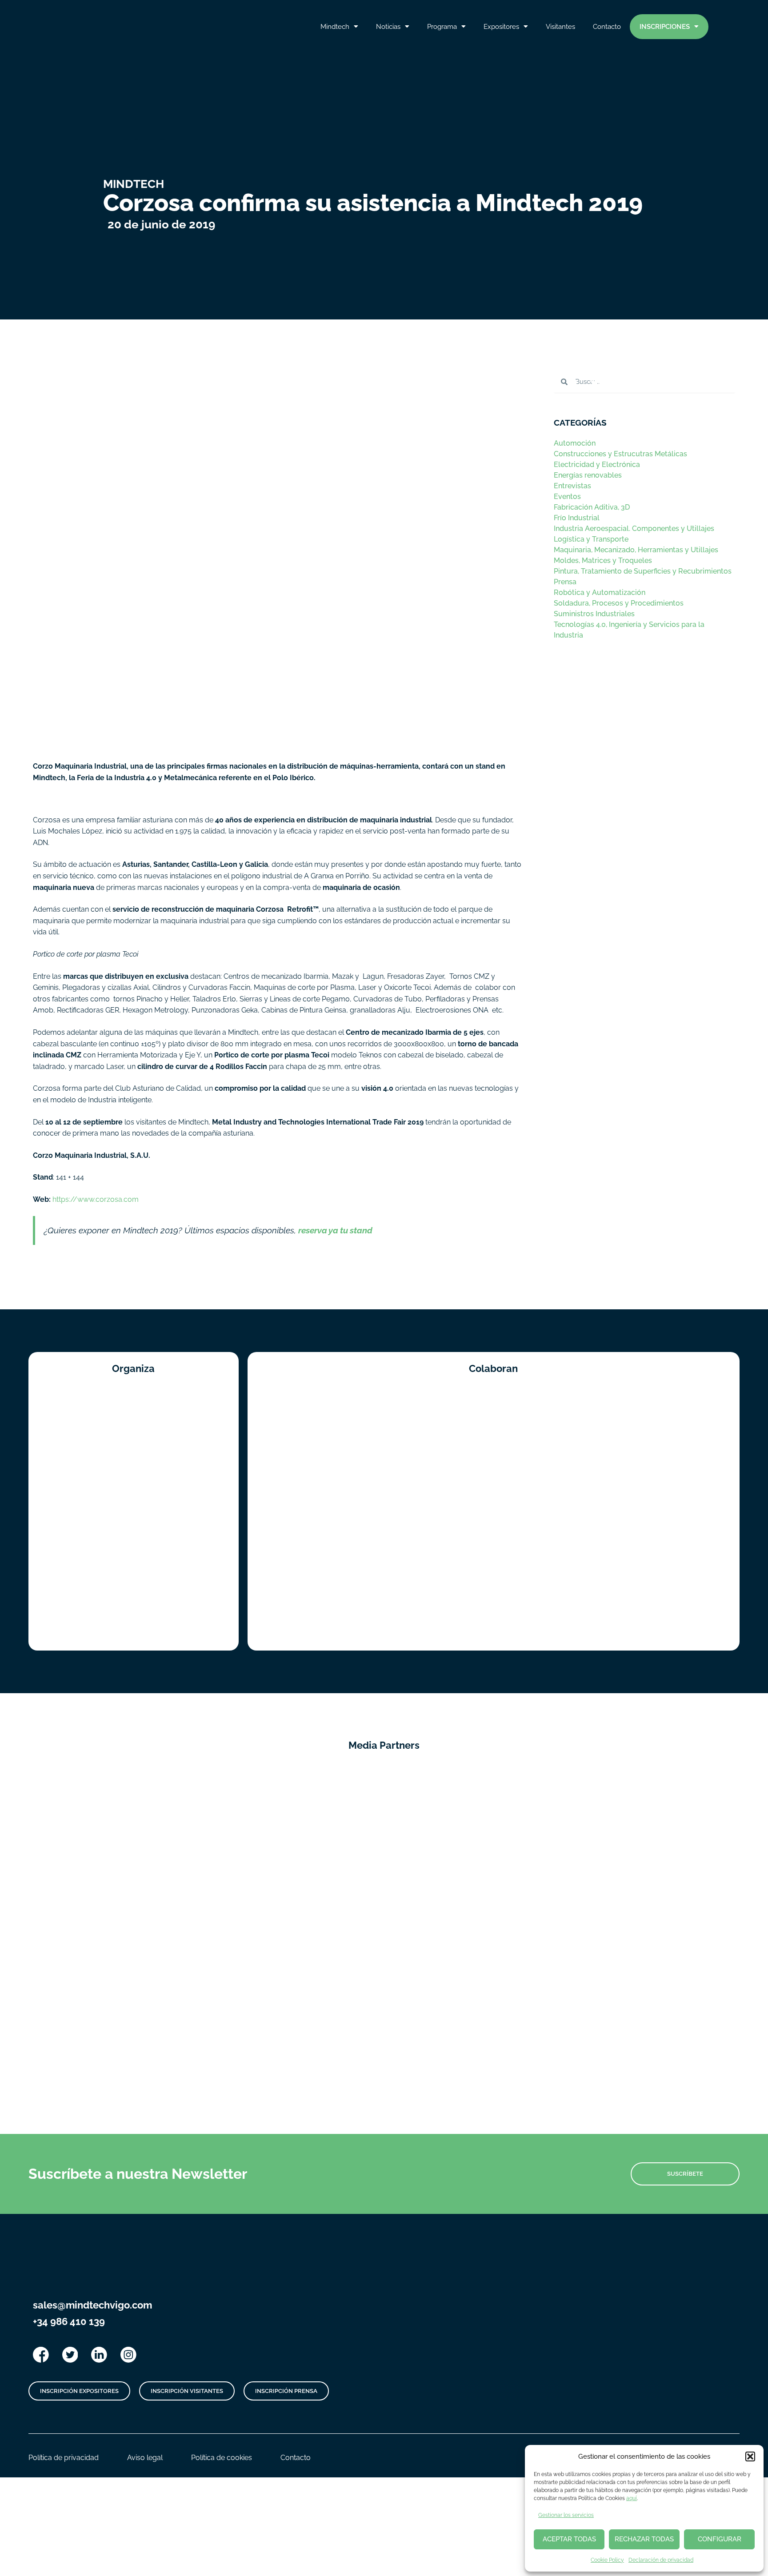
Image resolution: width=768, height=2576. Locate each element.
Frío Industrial (577, 518)
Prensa (565, 582)
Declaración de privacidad (661, 2560)
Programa (442, 27)
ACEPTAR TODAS (569, 2539)
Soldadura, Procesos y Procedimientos (619, 603)
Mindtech (335, 27)
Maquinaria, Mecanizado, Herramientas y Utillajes (636, 550)
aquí (632, 2498)
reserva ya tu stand (335, 1230)
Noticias (388, 27)
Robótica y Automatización (600, 592)
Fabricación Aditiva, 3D (592, 507)
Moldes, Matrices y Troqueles (603, 560)
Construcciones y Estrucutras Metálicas (620, 454)
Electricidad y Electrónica (597, 465)
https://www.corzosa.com (96, 1199)
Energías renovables (588, 475)
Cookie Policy (607, 2560)
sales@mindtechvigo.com (92, 2305)
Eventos (567, 496)
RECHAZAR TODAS (644, 2539)
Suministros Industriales (594, 614)
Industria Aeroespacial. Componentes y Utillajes (634, 528)
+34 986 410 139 (69, 2321)
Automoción (575, 443)
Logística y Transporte (591, 539)
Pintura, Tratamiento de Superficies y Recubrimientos (643, 571)
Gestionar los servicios (566, 2515)
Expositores (501, 27)
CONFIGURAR (720, 2539)
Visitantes (560, 27)
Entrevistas (572, 486)
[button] (750, 2456)
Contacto (607, 27)
